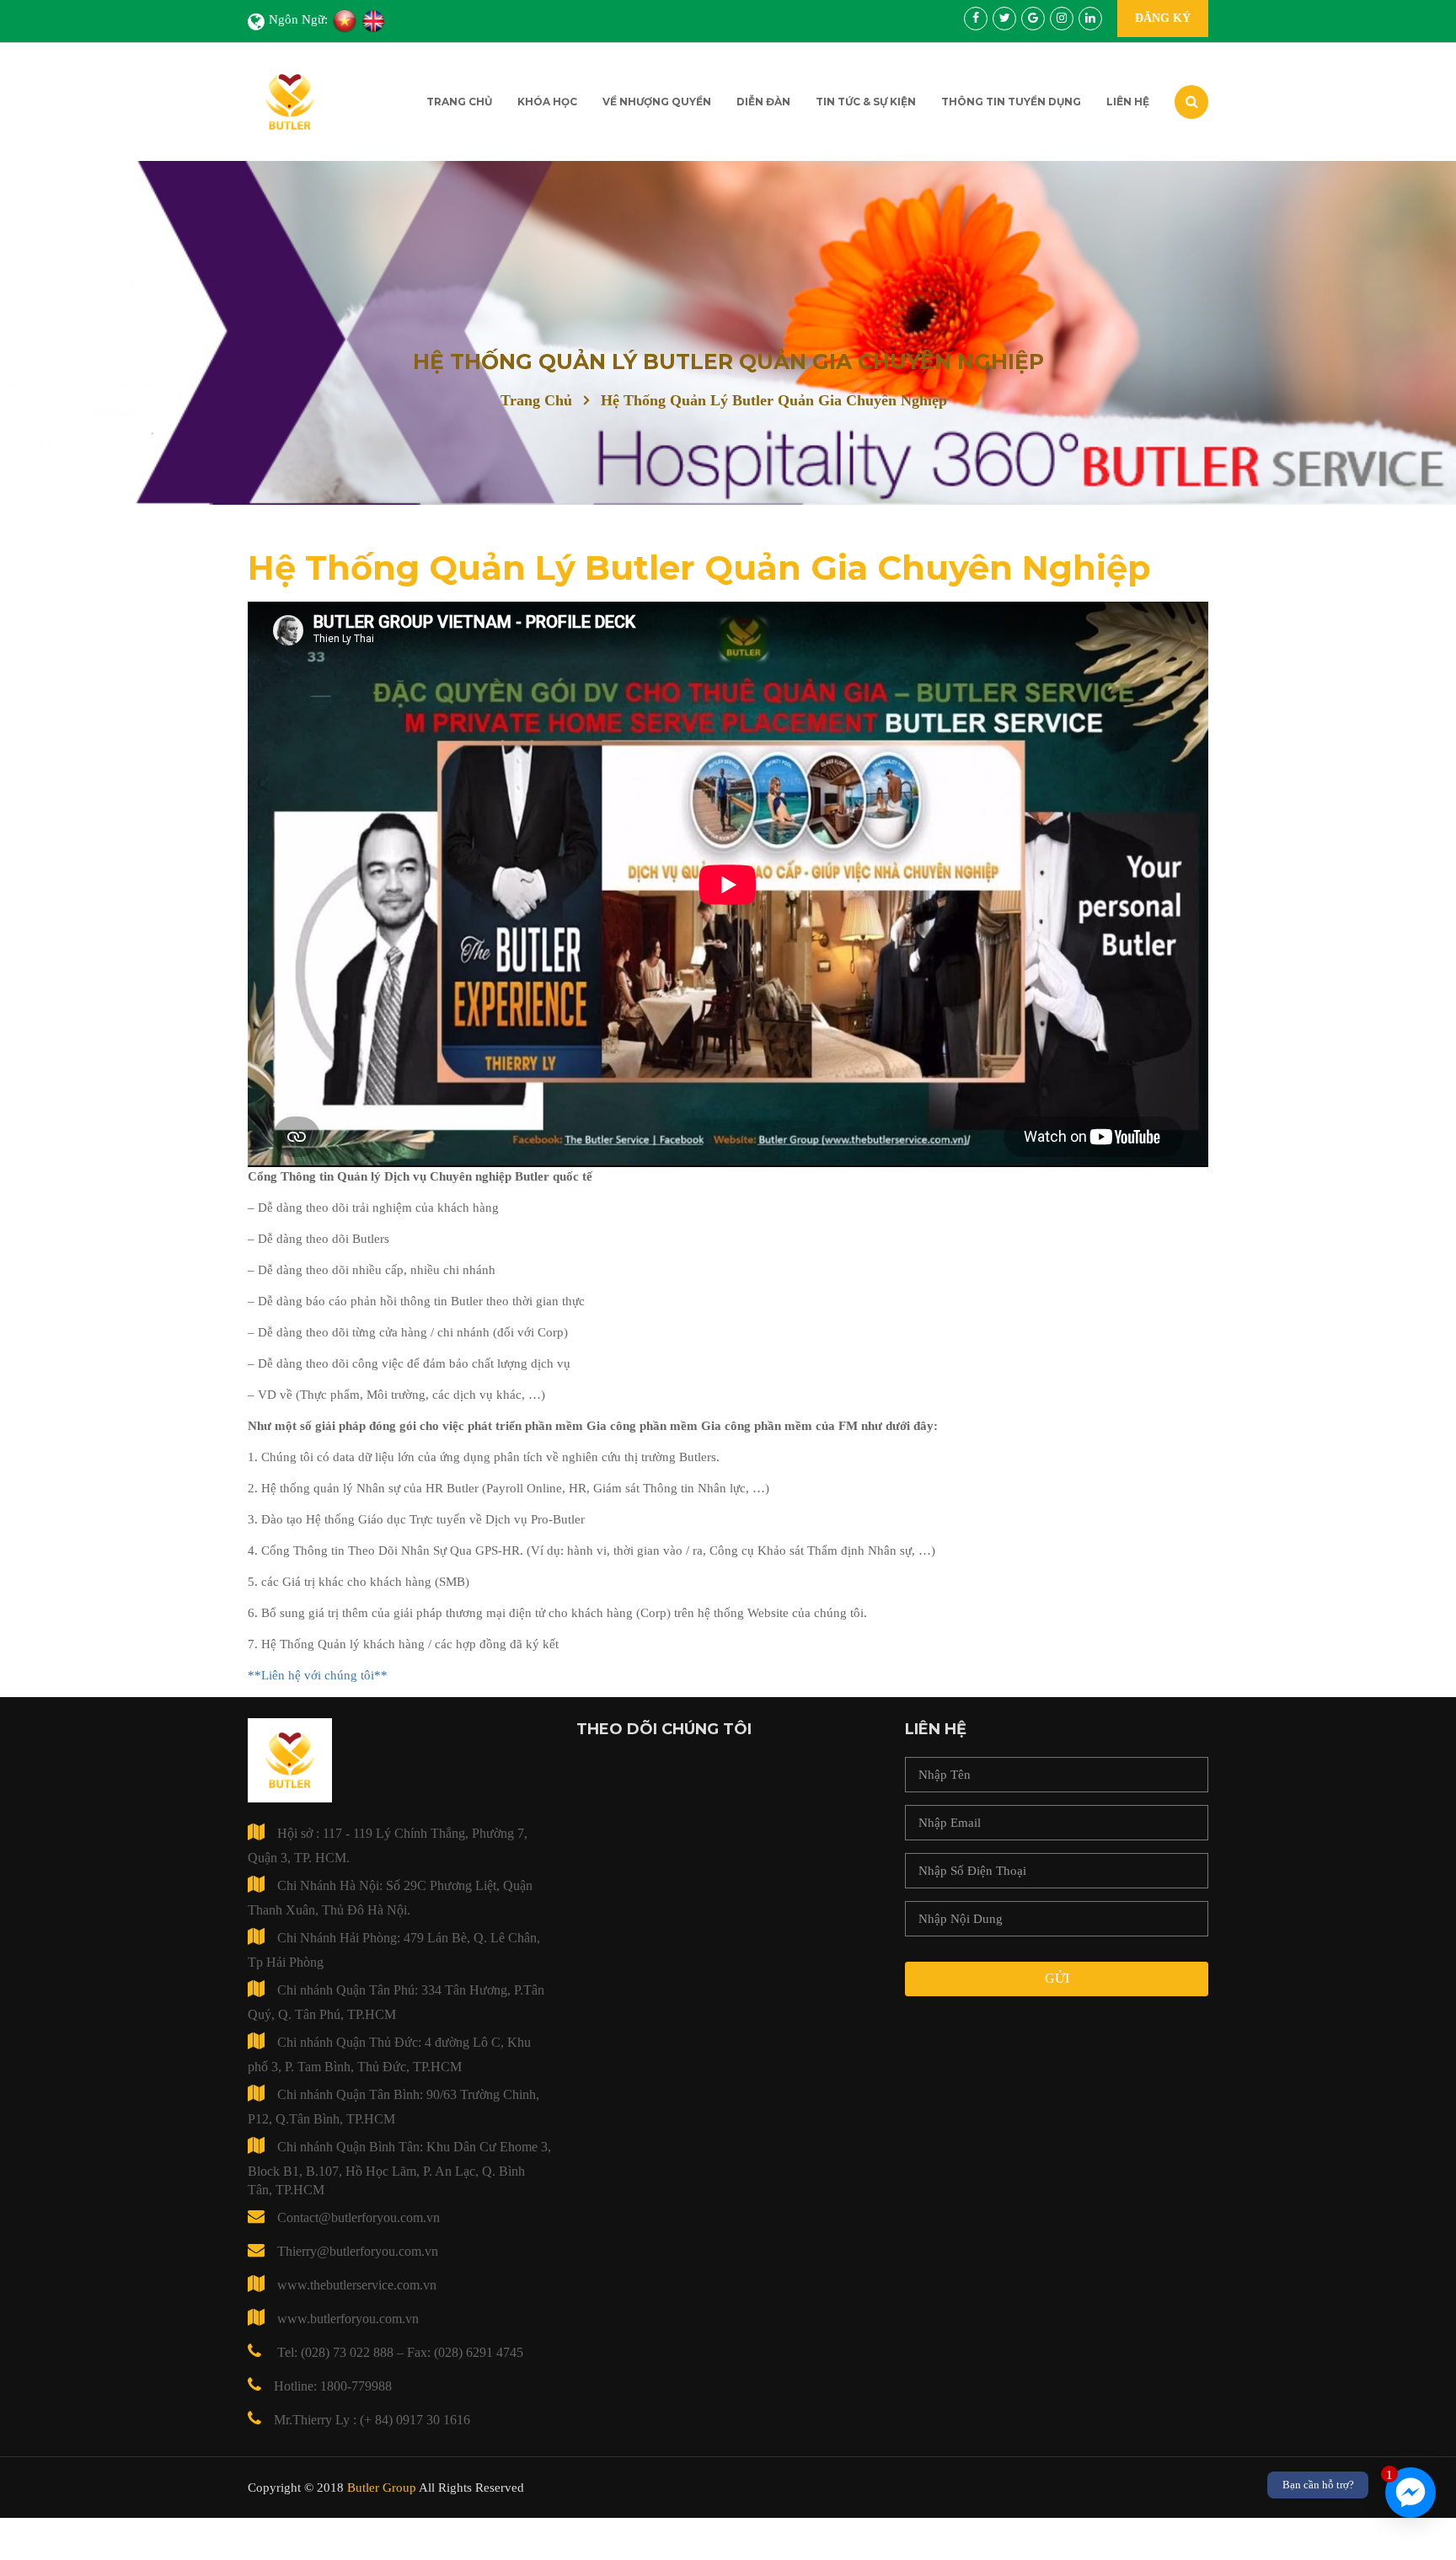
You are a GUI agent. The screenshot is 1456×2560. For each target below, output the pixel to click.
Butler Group (382, 2488)
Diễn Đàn (763, 102)
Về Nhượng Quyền (657, 102)
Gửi (1057, 1978)
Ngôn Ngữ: (298, 19)
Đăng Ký (1163, 18)
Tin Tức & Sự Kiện (866, 102)
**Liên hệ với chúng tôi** (318, 1675)
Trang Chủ (459, 102)
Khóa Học (547, 102)
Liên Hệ (1128, 102)
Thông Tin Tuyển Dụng (1011, 102)
